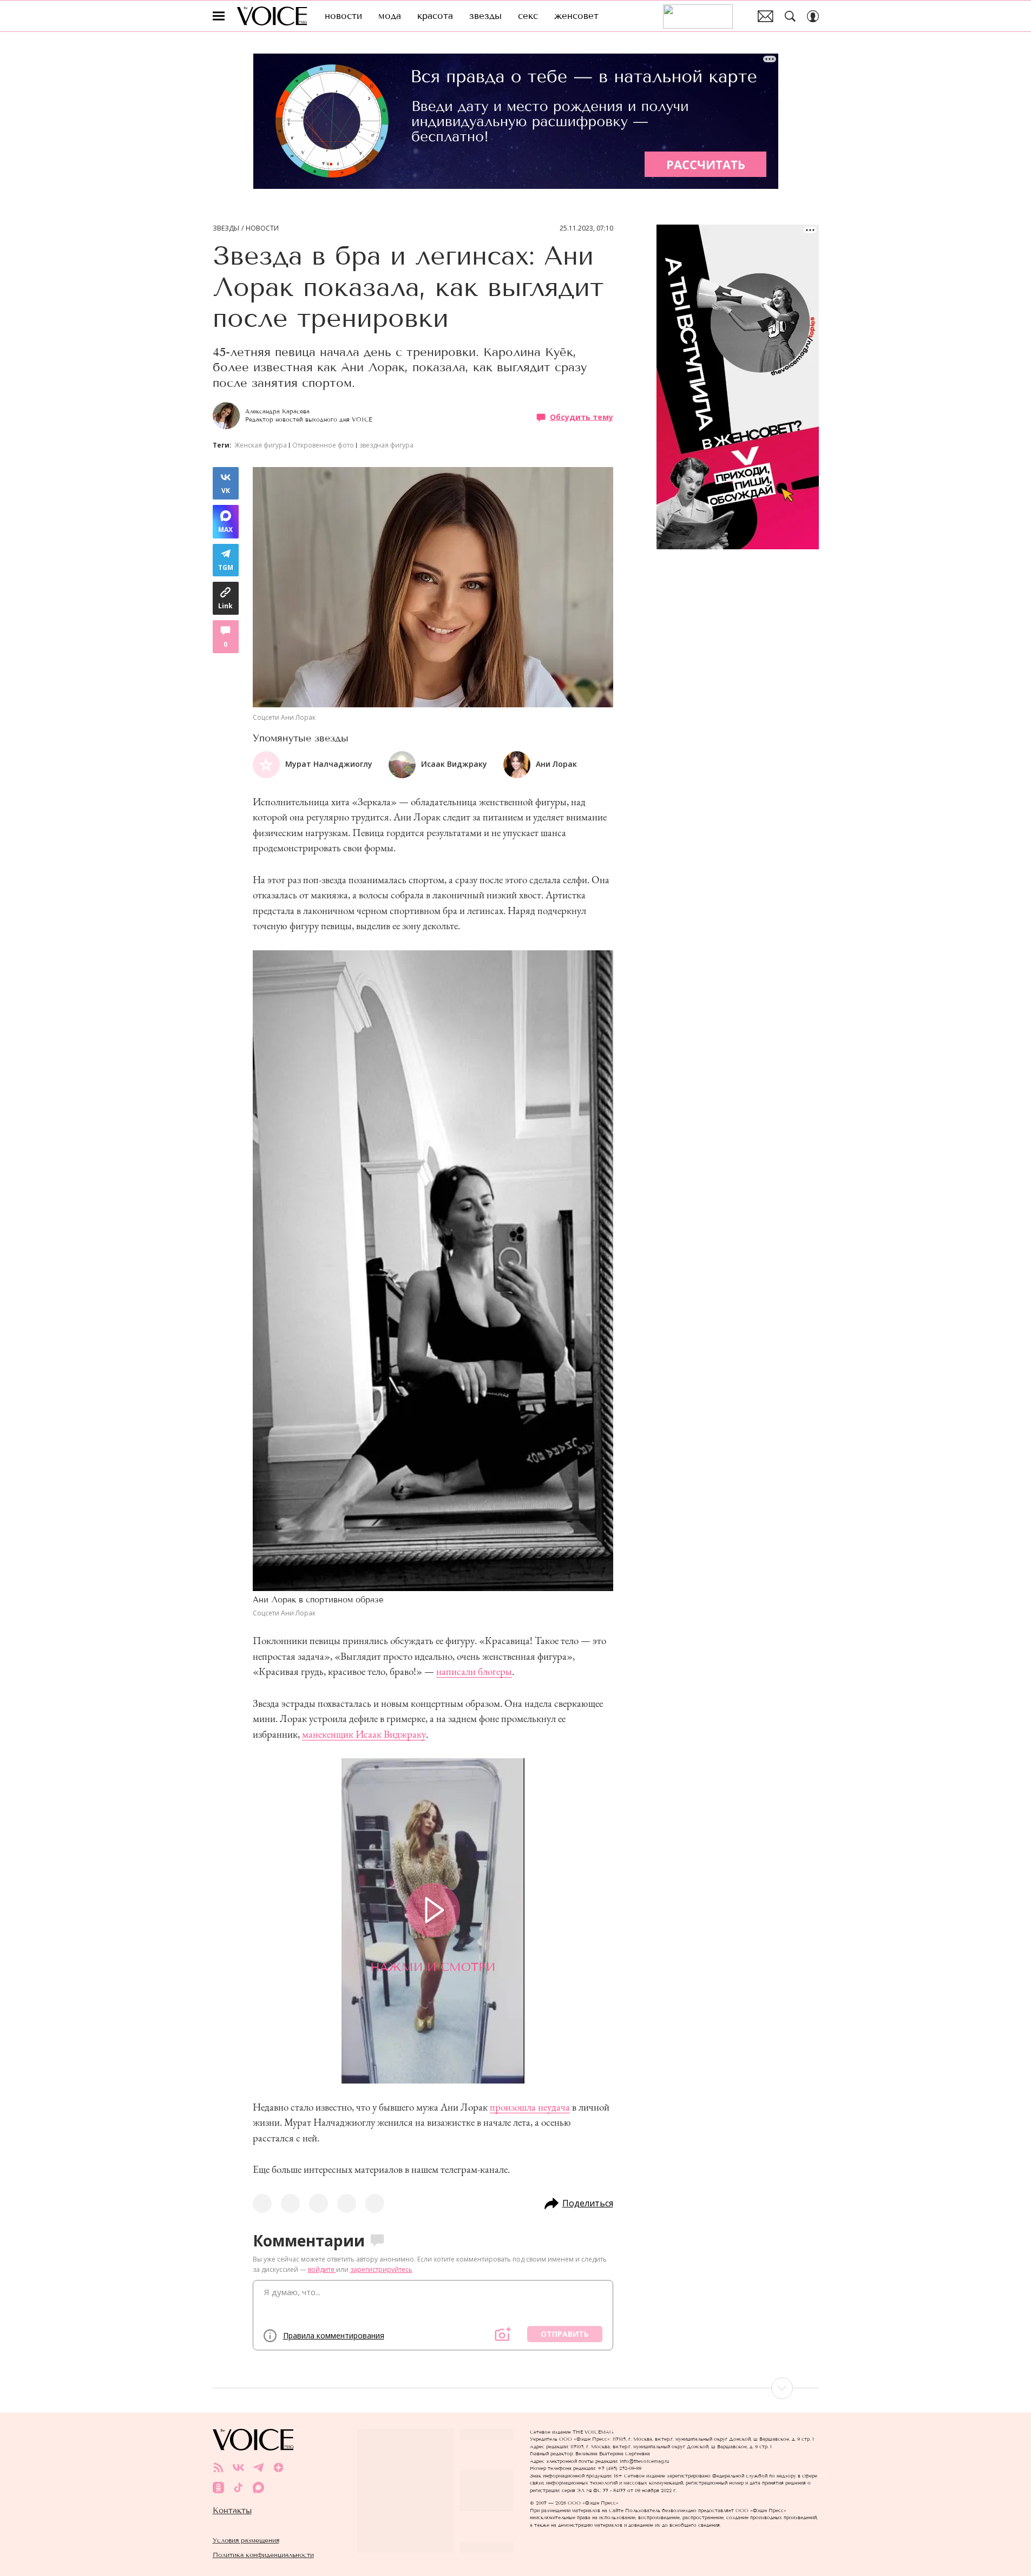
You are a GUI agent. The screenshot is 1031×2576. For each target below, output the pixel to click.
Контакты (232, 2511)
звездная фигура (386, 445)
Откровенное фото (323, 445)
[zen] (278, 2467)
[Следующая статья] (516, 2388)
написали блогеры (474, 1671)
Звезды (226, 228)
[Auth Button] (813, 16)
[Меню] (219, 16)
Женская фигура (261, 445)
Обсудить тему (582, 417)
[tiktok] (238, 2488)
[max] (258, 2488)
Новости (262, 228)
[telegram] (258, 2467)
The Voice (272, 16)
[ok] (218, 2488)
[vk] (238, 2467)
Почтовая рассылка (766, 16)
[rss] (218, 2467)
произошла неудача (530, 2107)
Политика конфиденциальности (263, 2555)
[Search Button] (790, 16)
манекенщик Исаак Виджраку (364, 1734)
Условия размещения (246, 2540)
